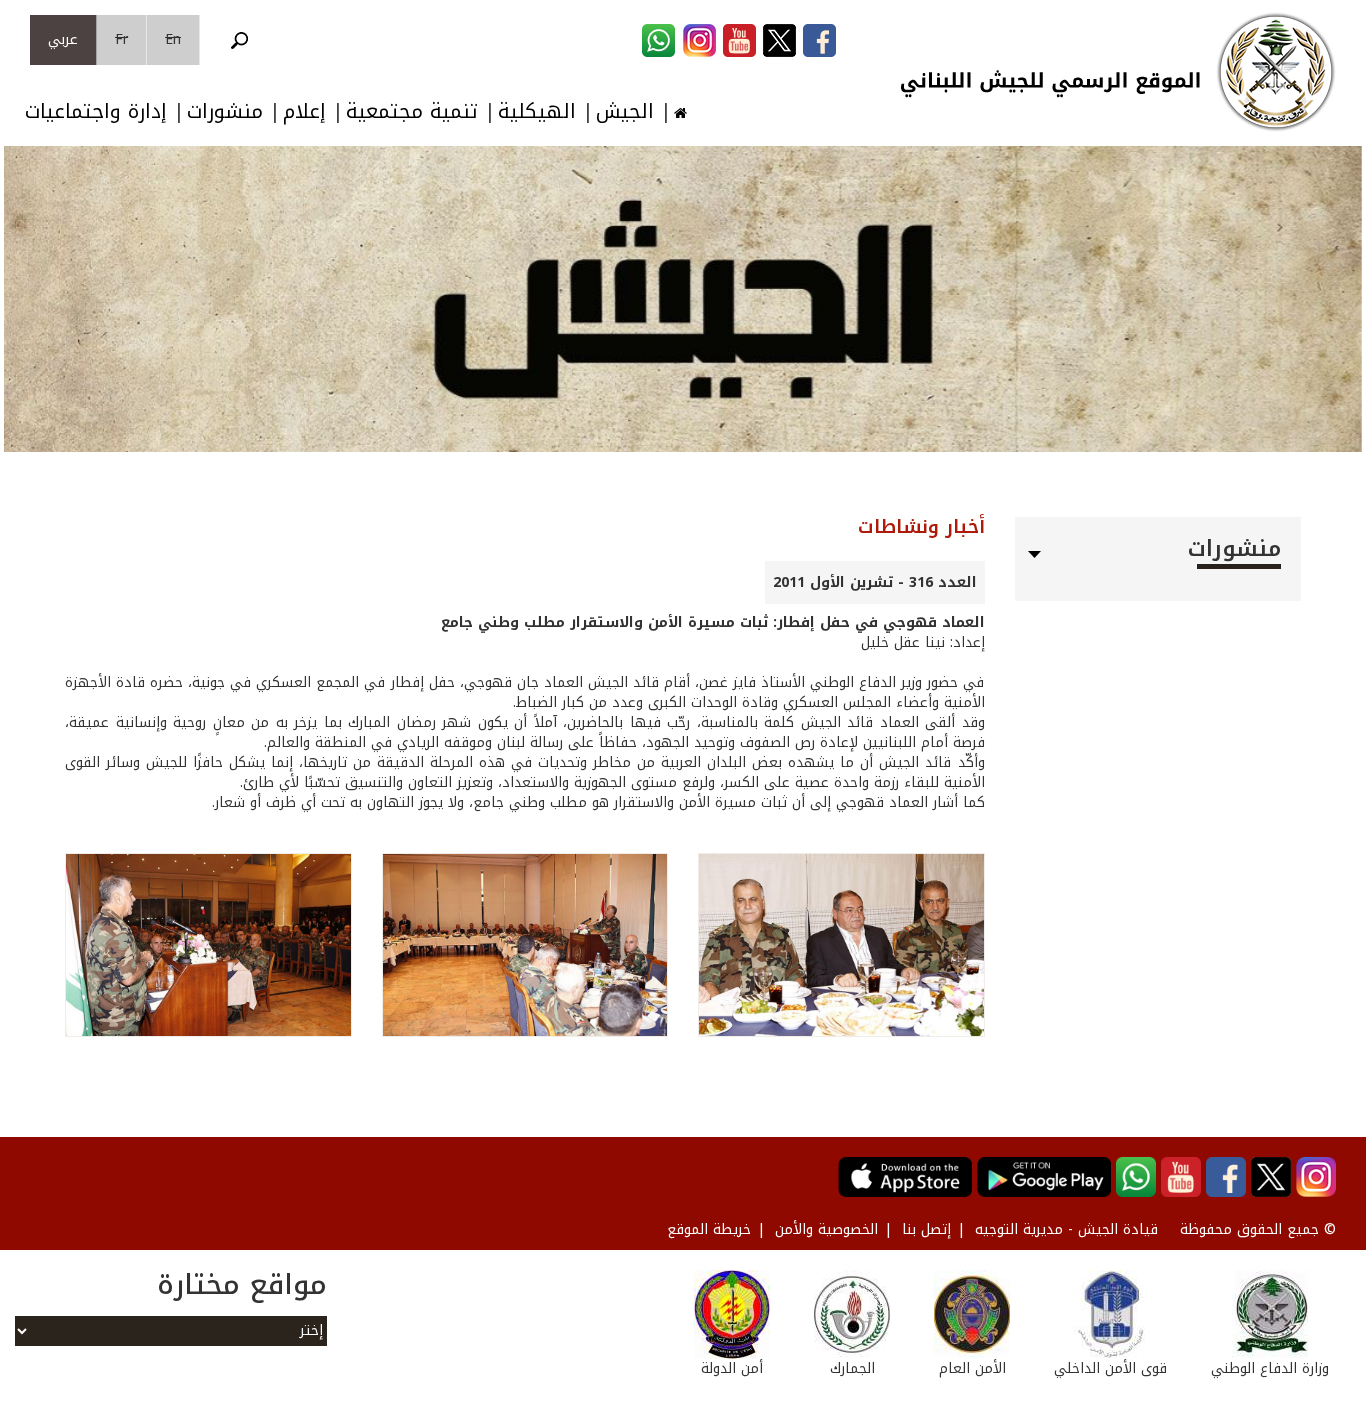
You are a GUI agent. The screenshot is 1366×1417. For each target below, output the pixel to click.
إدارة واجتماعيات (96, 111)
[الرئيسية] (1276, 72)
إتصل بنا (926, 1229)
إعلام (304, 111)
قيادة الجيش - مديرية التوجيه (1066, 1229)
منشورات (225, 111)
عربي (63, 39)
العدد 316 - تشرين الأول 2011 (875, 582)
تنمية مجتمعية (412, 111)
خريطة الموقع (709, 1229)
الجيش (625, 111)
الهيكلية (537, 111)
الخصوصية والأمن (826, 1229)
